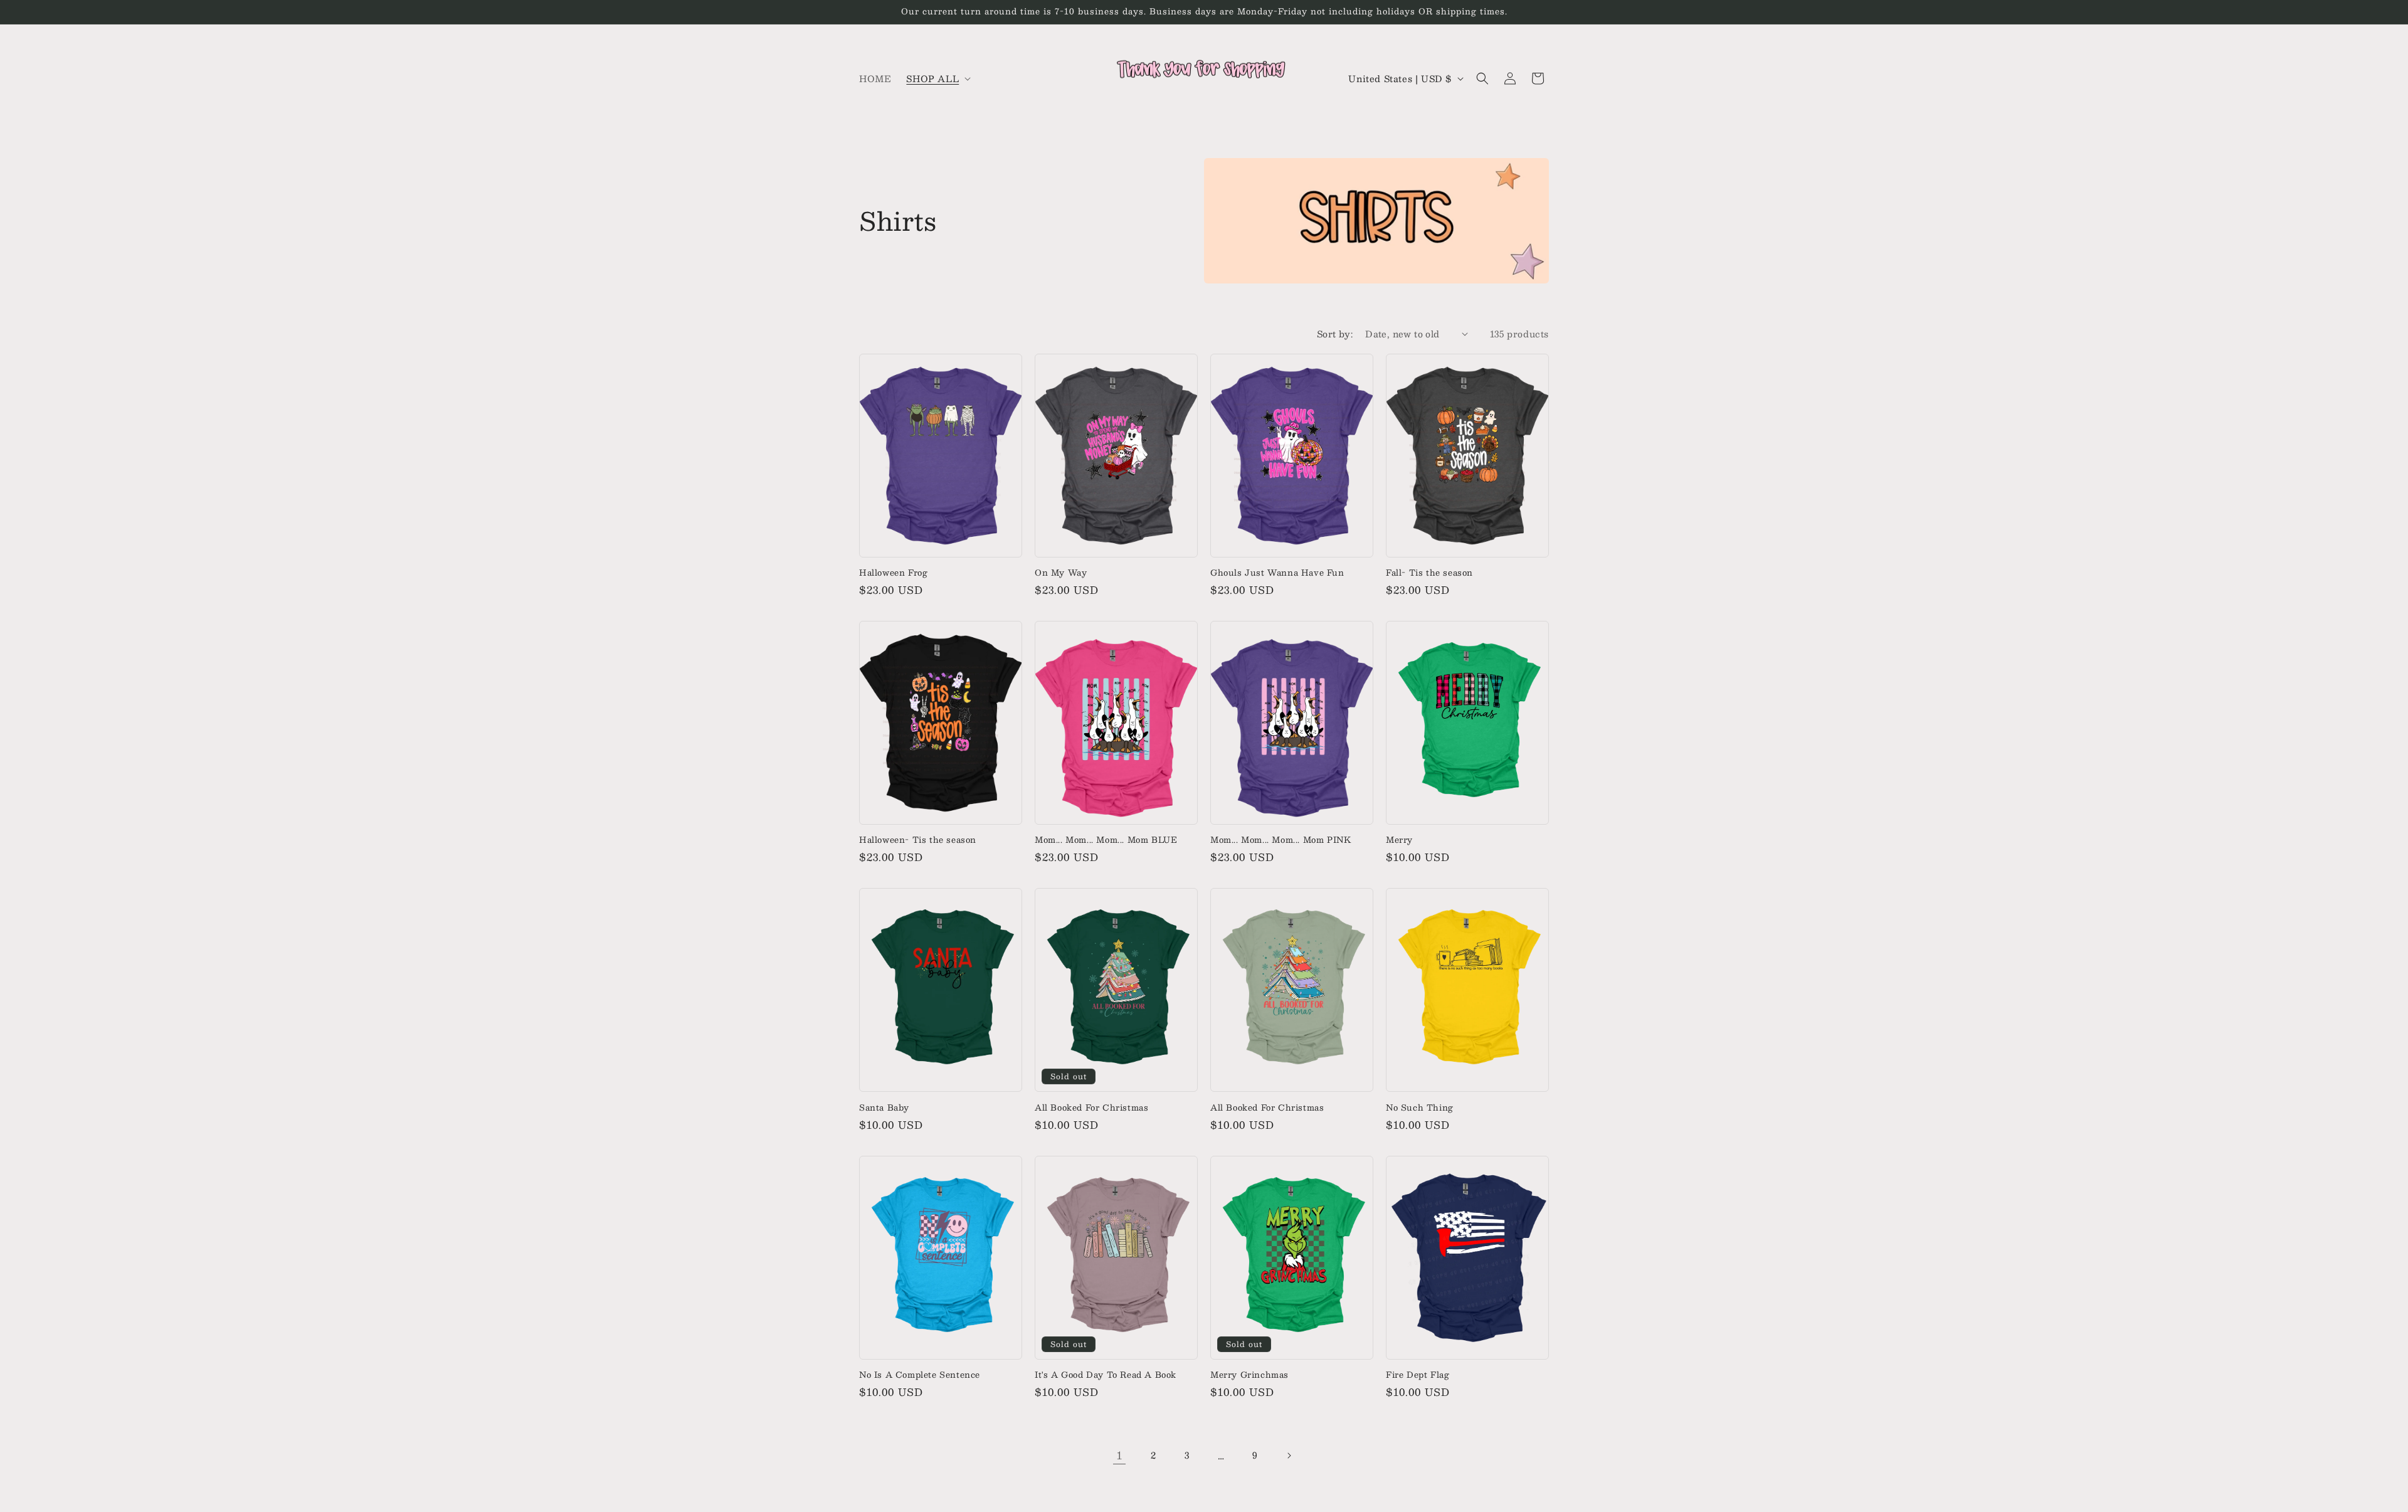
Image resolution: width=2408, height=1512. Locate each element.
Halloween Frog (893, 573)
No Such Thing (1420, 1108)
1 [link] (1120, 1455)
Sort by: (1335, 334)
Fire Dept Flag (1418, 1375)
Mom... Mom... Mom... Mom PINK (1281, 840)
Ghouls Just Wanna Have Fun (1277, 573)
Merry (1399, 840)
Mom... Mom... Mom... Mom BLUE (1106, 840)
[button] (937, 78)
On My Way (1061, 573)
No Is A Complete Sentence (920, 1375)
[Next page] (1289, 1456)
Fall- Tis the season (1429, 573)
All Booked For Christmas (1091, 1108)
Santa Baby (884, 1108)
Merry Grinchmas (1249, 1375)
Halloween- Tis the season (918, 840)
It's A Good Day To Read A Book (1106, 1375)
